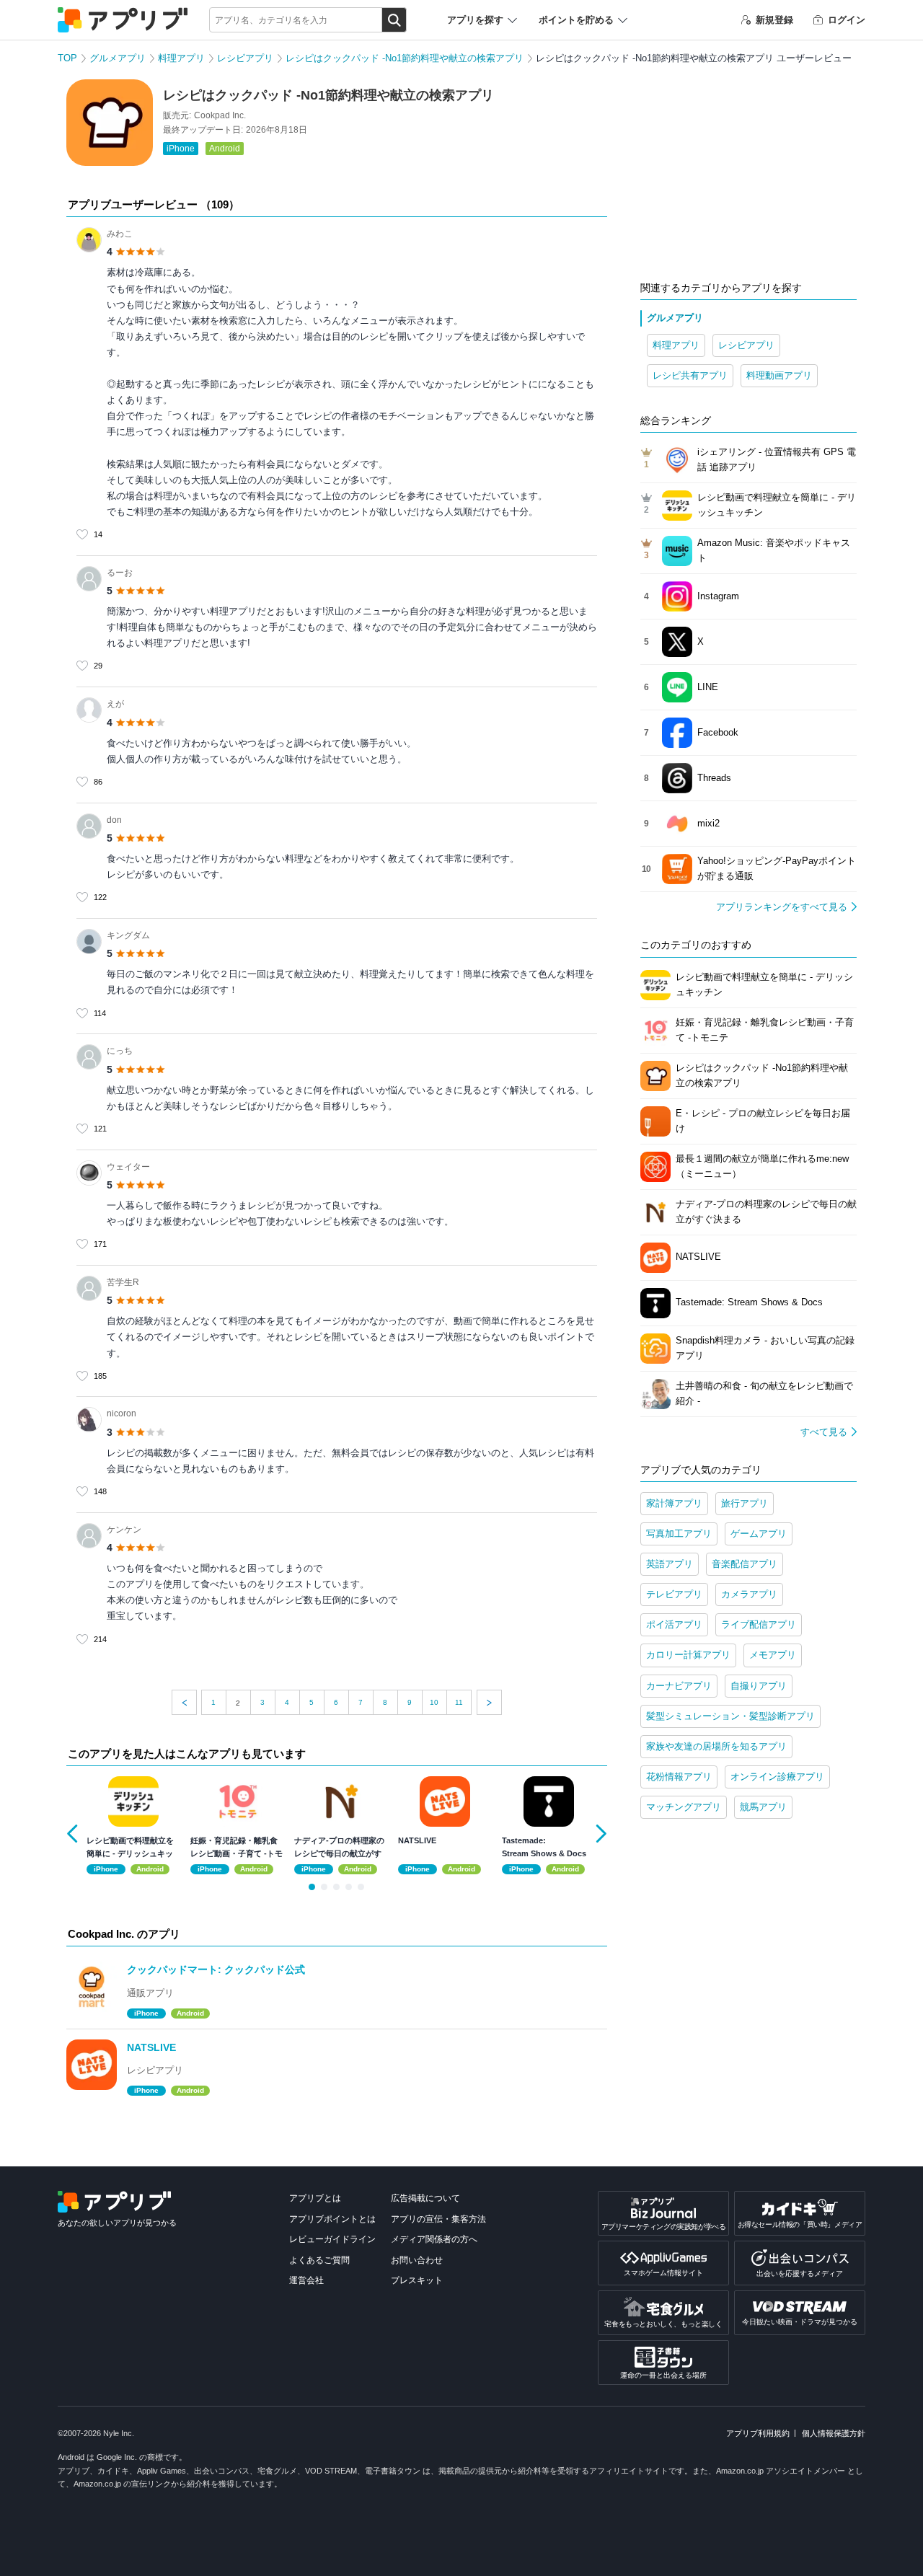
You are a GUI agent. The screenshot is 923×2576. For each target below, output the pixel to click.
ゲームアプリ (759, 1534)
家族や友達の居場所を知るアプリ (716, 1746)
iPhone (181, 149)
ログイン (847, 20)
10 (434, 1702)
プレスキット (417, 2280)
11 (459, 1702)
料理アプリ (181, 58)
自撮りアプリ (759, 1686)
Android (225, 149)
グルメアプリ (118, 58)
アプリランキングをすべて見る (782, 907)
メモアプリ (773, 1655)
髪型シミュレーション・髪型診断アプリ (730, 1716)
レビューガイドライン (332, 2239)
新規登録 (774, 20)
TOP (67, 58)
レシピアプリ (245, 58)
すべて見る (824, 1432)
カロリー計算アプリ (688, 1655)
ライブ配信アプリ (759, 1624)
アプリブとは (315, 2198)
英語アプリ (670, 1564)
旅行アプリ (745, 1503)
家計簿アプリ (674, 1503)
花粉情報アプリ (679, 1777)
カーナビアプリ (679, 1686)
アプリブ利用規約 (758, 2433)
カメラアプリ (749, 1594)
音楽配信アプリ (745, 1564)
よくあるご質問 (319, 2260)
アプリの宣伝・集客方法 (438, 2219)
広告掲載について (425, 2198)
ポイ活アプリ (674, 1624)
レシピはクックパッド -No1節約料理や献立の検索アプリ (405, 58)
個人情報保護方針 (834, 2433)
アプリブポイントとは (332, 2219)
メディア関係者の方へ (434, 2239)
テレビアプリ (674, 1594)
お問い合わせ (417, 2260)
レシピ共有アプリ (690, 375)
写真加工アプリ (679, 1534)
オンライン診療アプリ (777, 1777)
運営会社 (306, 2280)
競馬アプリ (763, 1807)
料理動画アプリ (779, 375)
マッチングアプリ (684, 1807)
